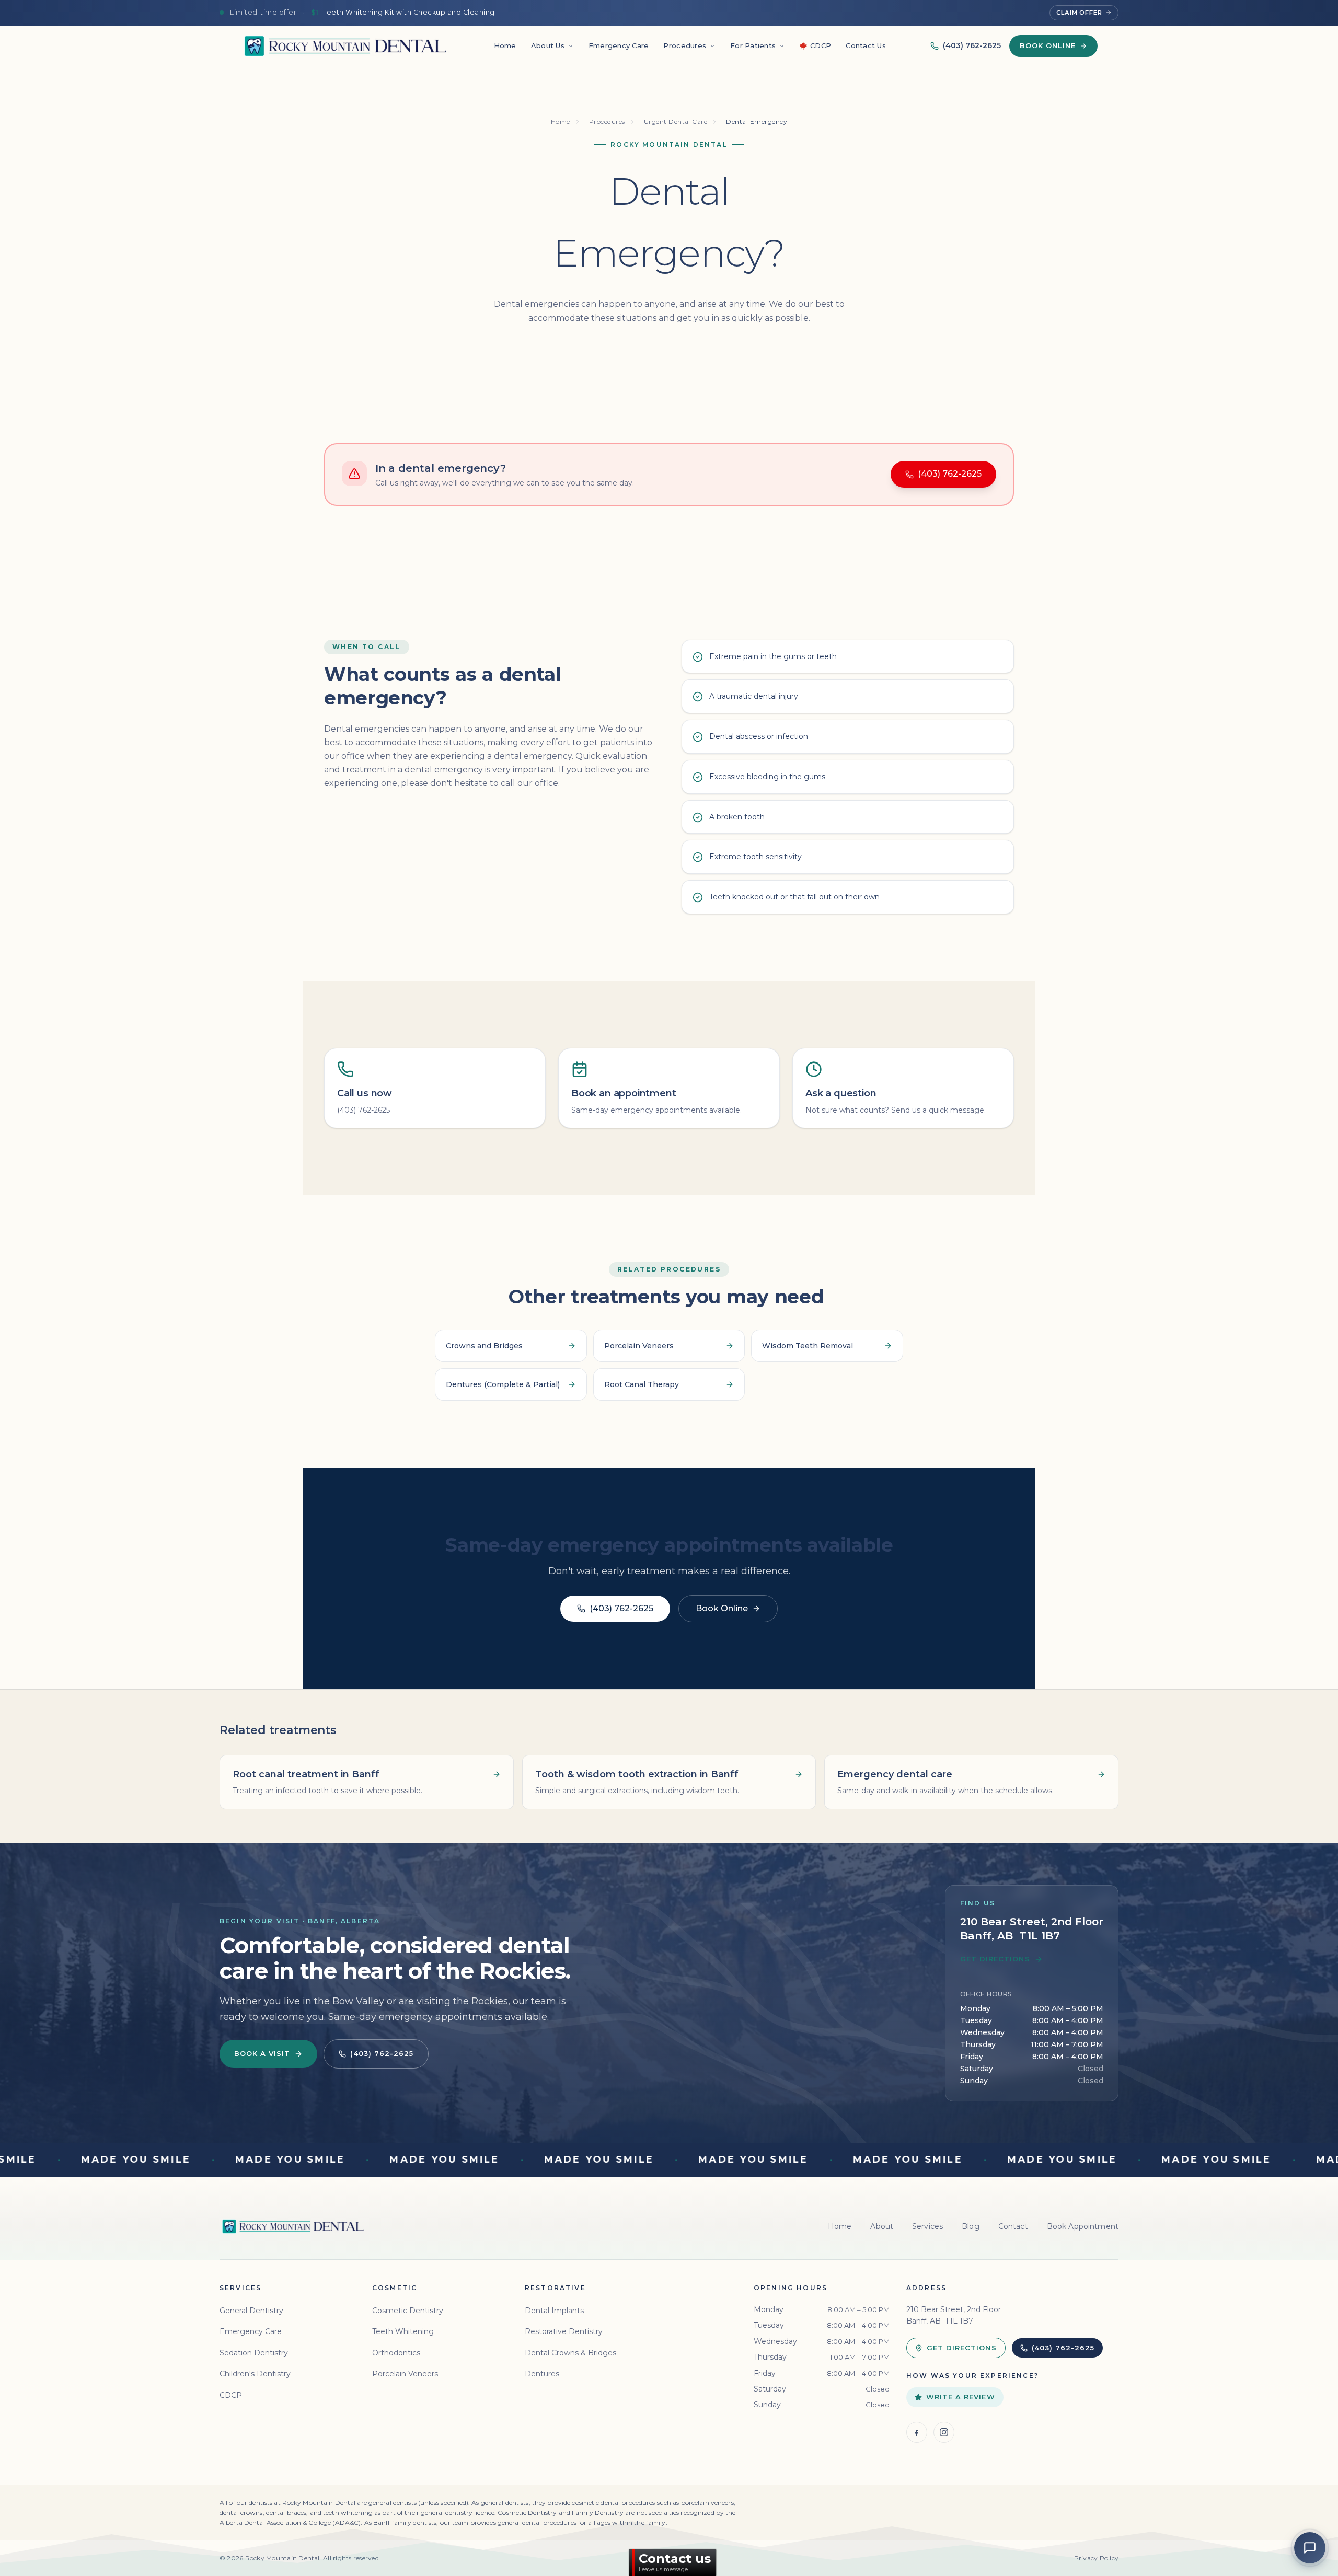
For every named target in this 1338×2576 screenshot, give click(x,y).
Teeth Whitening (403, 2331)
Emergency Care (619, 45)
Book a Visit (262, 2053)
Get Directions (995, 1959)
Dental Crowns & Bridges (570, 2353)
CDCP (821, 45)
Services (927, 2226)
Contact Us (866, 45)
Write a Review (961, 2397)
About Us (548, 45)
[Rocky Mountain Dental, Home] (345, 46)
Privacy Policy (1096, 2558)
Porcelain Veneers (405, 2374)
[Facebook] (917, 2432)
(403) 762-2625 (972, 45)
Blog (971, 2226)
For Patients (753, 45)
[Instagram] (944, 2432)
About (882, 2226)
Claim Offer (1079, 13)
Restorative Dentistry (564, 2331)
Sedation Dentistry (254, 2353)
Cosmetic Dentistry (408, 2311)
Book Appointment (1083, 2226)
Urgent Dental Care (676, 122)
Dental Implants (554, 2311)
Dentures (542, 2374)
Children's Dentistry (255, 2374)
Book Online (1048, 45)
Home (505, 45)
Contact (1013, 2226)
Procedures (685, 45)
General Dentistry (251, 2311)
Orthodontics (396, 2353)
